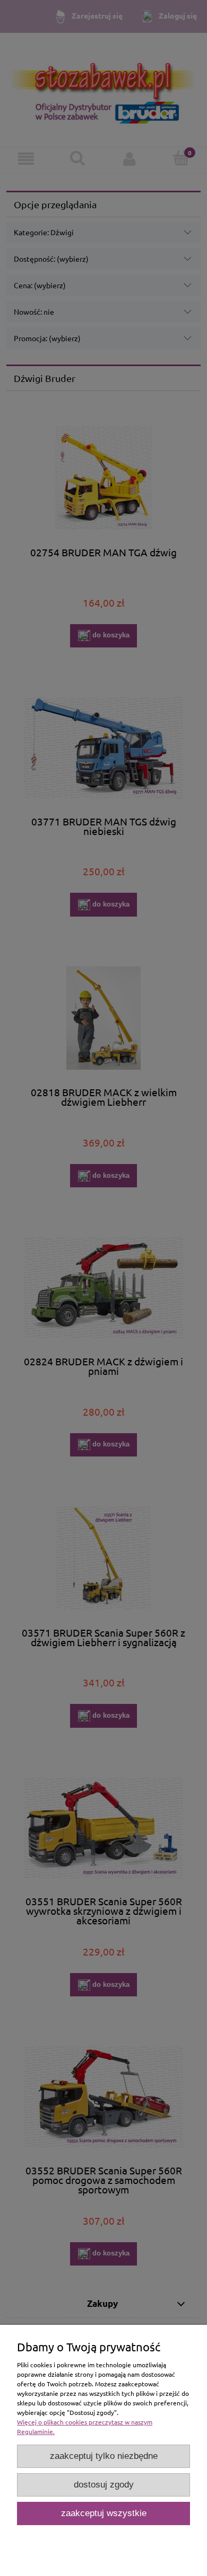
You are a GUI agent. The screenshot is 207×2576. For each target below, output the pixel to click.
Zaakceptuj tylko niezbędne (104, 2456)
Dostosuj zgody (104, 2485)
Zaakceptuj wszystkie (104, 2513)
